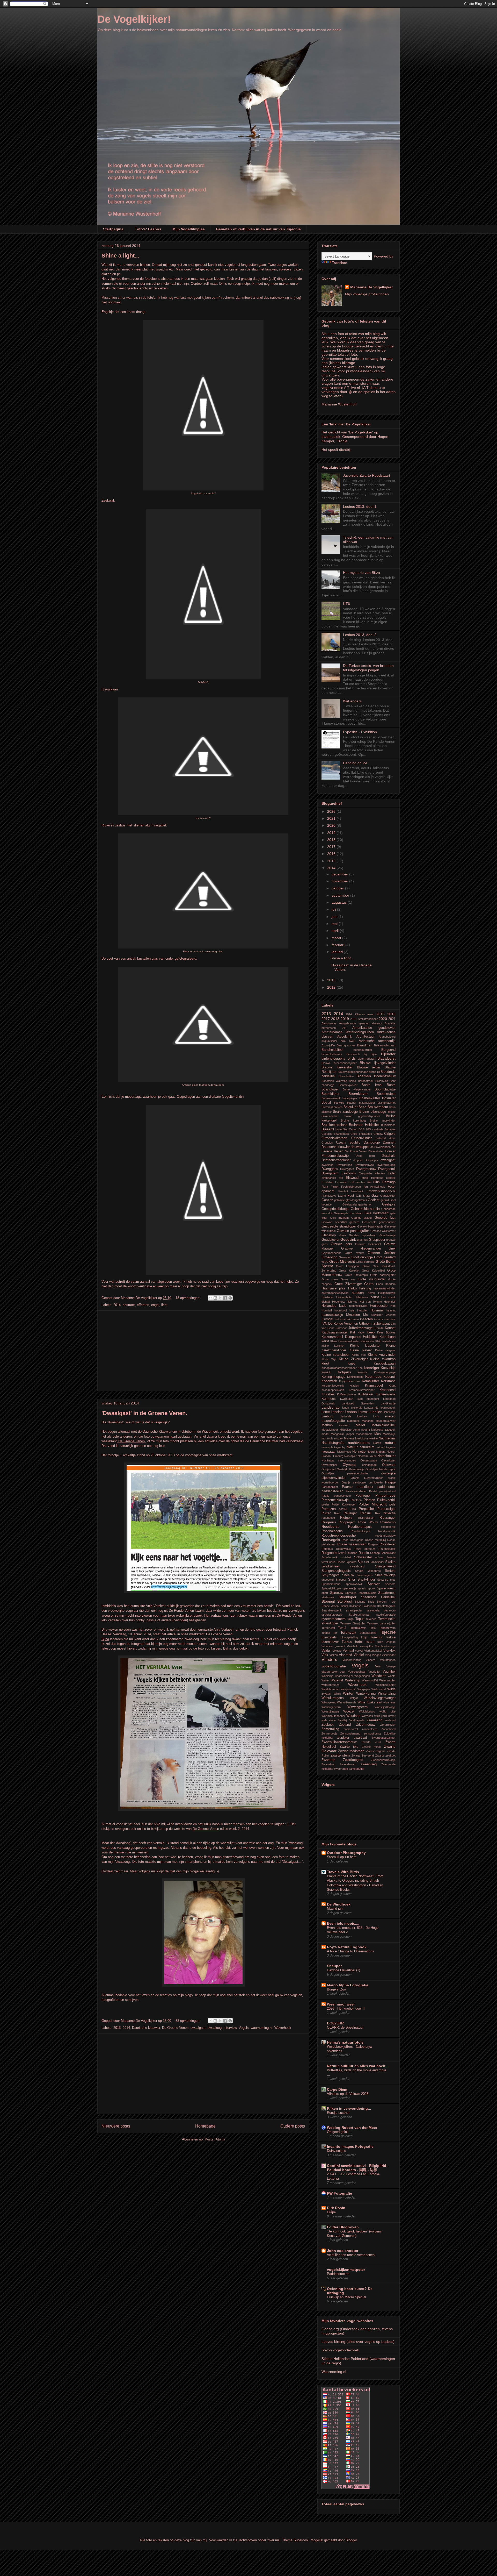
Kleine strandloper (335, 1355)
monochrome (364, 1434)
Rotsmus (327, 1549)
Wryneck (367, 1716)
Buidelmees (388, 1125)
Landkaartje (388, 1403)
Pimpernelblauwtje (335, 1500)
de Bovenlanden (381, 1147)
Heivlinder (328, 1297)
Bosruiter (389, 1098)
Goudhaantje (388, 1235)
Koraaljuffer (370, 1381)
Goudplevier (330, 1240)
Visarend (345, 1655)
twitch (370, 1642)
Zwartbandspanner (384, 1738)
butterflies (342, 1129)
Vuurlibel (389, 1672)
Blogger (351, 2540)
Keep (371, 1332)
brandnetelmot (387, 1103)
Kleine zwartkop (383, 1359)
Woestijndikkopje (385, 1707)
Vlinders (329, 1660)
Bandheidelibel (332, 1050)
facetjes (361, 1182)
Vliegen (377, 1655)
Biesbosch (353, 1054)
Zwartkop (328, 1760)
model (325, 1434)
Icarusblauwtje (332, 1315)
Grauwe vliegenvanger (361, 1248)
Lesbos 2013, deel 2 (360, 635)
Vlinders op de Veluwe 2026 (348, 2094)
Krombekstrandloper (362, 1390)
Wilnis (337, 1694)
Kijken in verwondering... (349, 2108)
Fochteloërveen (351, 1187)
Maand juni (335, 1908)
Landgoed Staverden (358, 1403)
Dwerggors (347, 1169)
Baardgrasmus (346, 1045)
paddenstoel (386, 1487)
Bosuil (326, 1103)
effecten (143, 1305)
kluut (325, 1363)
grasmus (363, 1240)
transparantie (368, 1633)
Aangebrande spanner (354, 1023)
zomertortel (351, 1729)
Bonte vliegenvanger (357, 1089)
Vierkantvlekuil (373, 1651)
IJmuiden (353, 1315)
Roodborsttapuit (360, 1527)
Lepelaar (337, 1412)
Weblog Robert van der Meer (352, 2128)
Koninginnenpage (385, 1372)
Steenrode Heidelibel (378, 1597)
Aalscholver (329, 1023)
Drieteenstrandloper (336, 1160)
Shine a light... (120, 256)
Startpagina (113, 229)
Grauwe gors (341, 1244)
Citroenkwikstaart (334, 1138)
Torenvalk (348, 1632)
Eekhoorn (349, 1173)
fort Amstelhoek (374, 1187)
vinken (334, 1655)
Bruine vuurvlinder (383, 1121)
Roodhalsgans (332, 1531)
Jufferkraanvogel (361, 1328)
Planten (369, 1500)
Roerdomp (388, 1522)
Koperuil (389, 1377)
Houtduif (327, 1310)
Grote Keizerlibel (373, 1271)
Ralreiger (350, 1513)
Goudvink (348, 1239)
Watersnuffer (387, 1680)
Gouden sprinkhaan (363, 1235)
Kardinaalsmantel (334, 1332)
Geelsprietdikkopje (335, 1209)
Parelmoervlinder (356, 1491)
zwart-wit (360, 1738)
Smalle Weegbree (368, 1571)
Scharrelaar (388, 1553)
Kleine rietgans (385, 1350)
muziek (339, 1438)
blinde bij (374, 1072)
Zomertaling (330, 1729)
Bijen (374, 1054)
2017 (332, 847)
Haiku (352, 1288)
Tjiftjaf (373, 1628)
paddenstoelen (332, 1491)
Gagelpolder (388, 1196)
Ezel (351, 1182)
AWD (352, 1041)
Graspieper (377, 1240)
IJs (366, 1315)
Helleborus (361, 1297)
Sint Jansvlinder (374, 1562)
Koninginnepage (333, 1377)
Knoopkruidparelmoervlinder (339, 1368)
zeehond (390, 1720)
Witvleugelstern (331, 1707)
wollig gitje (388, 1711)
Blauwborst (386, 1058)
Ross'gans (357, 1540)
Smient (390, 1571)
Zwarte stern (340, 1756)
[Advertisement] (203, 1351)
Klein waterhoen (385, 1341)
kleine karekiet (333, 1346)
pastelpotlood (387, 1491)
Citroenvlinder (361, 1138)
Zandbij (342, 1720)
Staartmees (387, 1593)
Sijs (360, 1562)
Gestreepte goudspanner (379, 1222)
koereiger (372, 1368)
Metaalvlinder (330, 1430)
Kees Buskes (386, 1332)
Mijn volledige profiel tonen (367, 294)
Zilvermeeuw (366, 1725)
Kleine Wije (329, 1359)
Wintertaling (387, 1694)
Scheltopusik (330, 1557)
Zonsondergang (350, 1733)
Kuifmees (329, 1399)
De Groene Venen (175, 2028)
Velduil (326, 1651)
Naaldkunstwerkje (366, 1438)
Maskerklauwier (386, 1421)
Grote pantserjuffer (383, 1275)
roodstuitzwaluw (385, 1536)
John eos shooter (343, 2251)
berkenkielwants (332, 1054)
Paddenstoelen (338, 2274)
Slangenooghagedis (336, 1571)
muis (330, 1438)
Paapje (390, 1482)
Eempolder (366, 1173)
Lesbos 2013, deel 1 (360, 506)
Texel (342, 1628)
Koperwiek (329, 1381)
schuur (379, 1557)
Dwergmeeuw (366, 1169)
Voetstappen (388, 1660)
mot (324, 1438)
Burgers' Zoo (336, 1989)
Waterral (337, 1680)
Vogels (244, 2028)
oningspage (369, 1465)
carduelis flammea (384, 1129)
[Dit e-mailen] (210, 1298)
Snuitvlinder (366, 1580)
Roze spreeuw (365, 1549)
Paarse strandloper (358, 1487)
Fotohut (343, 1191)
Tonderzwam (387, 1628)
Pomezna (329, 1509)
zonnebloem (370, 1729)
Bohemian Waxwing (334, 1081)
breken (338, 1107)
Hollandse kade (334, 1306)
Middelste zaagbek (383, 1430)
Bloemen (364, 1076)
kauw (361, 1332)
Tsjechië (388, 1632)
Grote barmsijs (365, 1262)
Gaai (375, 1196)
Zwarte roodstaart (351, 1751)
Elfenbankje (329, 1178)
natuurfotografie (386, 1447)
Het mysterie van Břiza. (362, 573)
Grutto (369, 1284)
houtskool (341, 1310)
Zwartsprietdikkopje (383, 1760)
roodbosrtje (388, 1527)
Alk (344, 1028)
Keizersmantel (332, 1337)
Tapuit (360, 1619)
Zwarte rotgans (376, 1751)
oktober (338, 888)
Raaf (337, 1513)
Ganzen (327, 1200)
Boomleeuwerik (331, 1098)
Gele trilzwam (339, 1218)
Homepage (205, 2126)
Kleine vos (359, 1355)
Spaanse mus (386, 1580)
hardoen (358, 1293)
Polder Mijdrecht (373, 1504)
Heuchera (338, 1302)
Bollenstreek (366, 1081)
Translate (339, 263)
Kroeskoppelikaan (333, 1390)
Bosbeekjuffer (370, 1098)
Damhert (389, 1143)
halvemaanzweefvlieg (335, 1293)
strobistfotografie (332, 1615)
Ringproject (347, 1522)
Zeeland (345, 1725)
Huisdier (362, 1310)
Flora (325, 1187)
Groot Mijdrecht (342, 1261)
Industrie (340, 1319)
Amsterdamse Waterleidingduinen (348, 1032)
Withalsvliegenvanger (380, 1698)
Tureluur (376, 1637)
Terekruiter (328, 1628)
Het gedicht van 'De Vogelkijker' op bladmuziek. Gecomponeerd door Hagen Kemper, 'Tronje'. (355, 437)
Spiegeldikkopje (331, 1588)
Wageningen (362, 1676)
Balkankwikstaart (385, 1045)
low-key (362, 1416)
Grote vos (348, 1279)
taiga (351, 1619)
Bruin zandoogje (345, 1112)
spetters (390, 1584)
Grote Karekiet (349, 1271)
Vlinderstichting (352, 1660)
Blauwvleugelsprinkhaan (353, 1072)
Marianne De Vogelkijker (371, 287)
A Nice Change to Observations (350, 1951)
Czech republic (348, 1143)
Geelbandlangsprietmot (357, 1204)
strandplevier (354, 1610)
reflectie (390, 1513)
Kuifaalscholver (347, 1394)
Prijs (353, 1509)
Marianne (368, 1421)
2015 (332, 861)
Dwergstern (330, 1173)
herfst (375, 1297)
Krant (392, 1386)
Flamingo (389, 1182)
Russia (364, 1553)
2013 (117, 2028)
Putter (326, 1513)
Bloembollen (346, 1076)
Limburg (327, 1416)
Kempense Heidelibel (361, 1337)
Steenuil (328, 1601)
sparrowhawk (354, 1584)
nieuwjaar (328, 1452)
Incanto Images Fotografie (350, 2146)
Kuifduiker (366, 1394)
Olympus (349, 1465)
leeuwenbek (388, 1408)
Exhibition (327, 1182)
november (340, 881)
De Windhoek (339, 1904)
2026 (332, 811)
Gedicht (374, 1200)
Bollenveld (382, 1081)
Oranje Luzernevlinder (367, 1478)
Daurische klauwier (146, 2028)
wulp (377, 1716)
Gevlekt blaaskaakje (370, 1226)
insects (379, 1319)
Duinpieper (371, 1160)
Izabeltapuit (381, 1324)
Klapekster (368, 1341)
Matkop (327, 1425)
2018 (332, 840)
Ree (378, 1513)
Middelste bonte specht (355, 1430)
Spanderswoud (331, 1584)
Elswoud (352, 1178)
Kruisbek (328, 1394)
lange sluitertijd (352, 1408)
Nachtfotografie (333, 1443)
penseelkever (342, 1496)
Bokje (352, 1081)
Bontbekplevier (348, 1085)
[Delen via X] (220, 1298)
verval (359, 1651)
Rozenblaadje (387, 1549)
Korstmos (388, 1381)
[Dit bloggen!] (215, 1298)
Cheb (354, 1134)
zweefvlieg (369, 1764)
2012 (332, 987)
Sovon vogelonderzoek (340, 2350)
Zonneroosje (329, 1733)
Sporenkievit (386, 1588)
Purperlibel (367, 1509)
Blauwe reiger (369, 1067)
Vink (325, 1655)
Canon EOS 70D (360, 1129)
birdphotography (333, 1059)
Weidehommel (330, 1689)
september (341, 895)
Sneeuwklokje (385, 1575)
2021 (332, 818)
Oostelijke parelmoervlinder (345, 1473)
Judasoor (341, 1328)
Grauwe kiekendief (368, 1244)
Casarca (327, 1134)
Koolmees (373, 1376)
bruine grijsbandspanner (362, 1116)
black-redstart (367, 1059)
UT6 (346, 604)
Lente (326, 1412)
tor (335, 1633)
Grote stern (330, 1279)
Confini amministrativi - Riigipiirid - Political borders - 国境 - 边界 (358, 2168)
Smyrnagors (331, 1575)
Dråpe (331, 2212)
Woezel (349, 1711)
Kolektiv (326, 1372)
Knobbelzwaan (385, 1364)
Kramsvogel (374, 1386)
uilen (380, 1642)
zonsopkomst (372, 1733)
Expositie (341, 1182)
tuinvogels (329, 1637)
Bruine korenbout (353, 1121)
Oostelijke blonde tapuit (381, 1469)
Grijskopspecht (331, 1253)
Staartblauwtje (367, 1593)
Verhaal (348, 1651)
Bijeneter (388, 1054)
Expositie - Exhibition (360, 732)
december (340, 874)
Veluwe (337, 1651)
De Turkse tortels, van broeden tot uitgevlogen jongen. (368, 668)
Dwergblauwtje (365, 1165)
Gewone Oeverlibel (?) (343, 1970)
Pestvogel (363, 1496)
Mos (378, 1434)
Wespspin (364, 1689)
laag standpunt (368, 1399)
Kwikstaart (347, 1399)
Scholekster (363, 1557)
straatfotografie (386, 1606)
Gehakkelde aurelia (365, 1209)
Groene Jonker (382, 1253)
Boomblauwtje (385, 1089)
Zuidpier (343, 1738)
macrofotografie (333, 1421)
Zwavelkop (328, 1764)
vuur (343, 1672)
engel (155, 1305)
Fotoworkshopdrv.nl (381, 1191)
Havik (371, 1293)
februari (338, 945)
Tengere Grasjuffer (353, 1623)
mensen (344, 1425)
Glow (343, 1235)
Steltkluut (345, 1601)
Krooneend (388, 1390)
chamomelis (341, 1134)
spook (371, 1588)
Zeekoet (328, 1725)
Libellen (376, 1412)
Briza (362, 1107)
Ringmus (329, 1522)
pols (392, 1504)
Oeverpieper (329, 1465)
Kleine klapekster (365, 1346)
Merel (360, 1425)
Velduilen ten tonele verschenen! (351, 2255)
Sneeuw (348, 1575)
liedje (392, 1412)
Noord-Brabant (376, 1452)
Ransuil (366, 1513)
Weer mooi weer (341, 2004)
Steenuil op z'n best (342, 1857)
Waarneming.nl (334, 2372)
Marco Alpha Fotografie (348, 1985)
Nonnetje (359, 1452)
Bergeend (388, 1050)
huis (352, 1310)
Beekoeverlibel (363, 1050)
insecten (366, 1319)
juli (334, 909)
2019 (332, 833)
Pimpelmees (385, 1495)
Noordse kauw (367, 1456)
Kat (353, 1332)
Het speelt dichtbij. (337, 449)
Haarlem (390, 1284)
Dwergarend (344, 1165)
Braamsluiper (367, 1103)
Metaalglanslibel (383, 1425)
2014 (117, 1305)
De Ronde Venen (356, 1151)
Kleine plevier (361, 1350)
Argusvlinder (329, 1041)
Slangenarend (385, 1566)
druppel (358, 1160)
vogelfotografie (334, 1666)
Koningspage (355, 1377)
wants (392, 1676)
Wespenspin (348, 1689)
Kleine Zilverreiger (353, 1359)
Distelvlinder (376, 1151)
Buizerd (328, 1129)
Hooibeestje (379, 1306)
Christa (378, 1134)
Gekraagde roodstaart (348, 1213)
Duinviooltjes (337, 2151)
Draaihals (389, 1156)
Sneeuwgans (365, 1575)
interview (230, 2028)
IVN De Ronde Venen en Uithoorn (346, 1324)
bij (365, 1054)
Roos (345, 1540)
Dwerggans (330, 1169)
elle (341, 1178)
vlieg (368, 1655)
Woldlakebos (367, 1711)
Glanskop (329, 1235)
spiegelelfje (349, 1588)
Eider (392, 1173)
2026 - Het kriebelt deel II (346, 2008)
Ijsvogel (327, 1319)
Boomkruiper (386, 1094)
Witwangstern (357, 1707)
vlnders (371, 1660)
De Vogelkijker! (134, 19)
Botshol (351, 1103)
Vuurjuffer (374, 1672)
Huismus (377, 1310)
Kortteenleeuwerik (333, 1386)
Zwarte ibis (349, 1747)
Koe (360, 1368)
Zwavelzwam (348, 1764)
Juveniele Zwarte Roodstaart (367, 475)
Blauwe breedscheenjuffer (339, 1063)
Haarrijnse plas (333, 1288)
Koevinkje (388, 1368)
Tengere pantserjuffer (381, 1623)
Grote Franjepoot (348, 1266)
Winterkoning (366, 1694)
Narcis (377, 1443)
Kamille (379, 1328)
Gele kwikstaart (377, 1213)
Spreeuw (337, 1593)
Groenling (330, 1257)
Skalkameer (330, 1566)
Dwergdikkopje (386, 1165)
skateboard (357, 1566)
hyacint (391, 1310)
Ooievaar (389, 1465)
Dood (359, 1156)
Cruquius (327, 1143)
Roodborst (330, 1526)
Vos (378, 1666)
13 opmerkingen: (188, 1298)
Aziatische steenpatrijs (377, 1041)
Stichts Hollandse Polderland (358, 1606)
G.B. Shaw (363, 1196)
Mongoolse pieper (342, 1434)
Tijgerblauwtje (358, 1628)
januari (338, 952)
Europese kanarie (383, 1178)
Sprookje (351, 1593)
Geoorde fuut (385, 1218)
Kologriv (363, 1372)
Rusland (352, 1553)
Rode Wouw (368, 1522)
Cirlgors (390, 1134)
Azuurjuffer (328, 1045)
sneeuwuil (328, 1580)
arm (343, 1041)
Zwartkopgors (353, 1760)
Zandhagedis (357, 1720)
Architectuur (366, 1037)
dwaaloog (215, 2028)
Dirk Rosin (336, 2208)
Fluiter (335, 1187)
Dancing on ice (355, 763)
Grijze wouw (354, 1253)
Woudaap (353, 1716)
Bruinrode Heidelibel (364, 1125)
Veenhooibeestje (385, 1646)
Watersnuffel (370, 1680)
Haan (379, 1284)
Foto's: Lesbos (148, 229)
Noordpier (350, 1456)
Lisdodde (346, 1416)
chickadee (366, 1134)
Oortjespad (328, 1469)
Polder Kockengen (344, 1504)
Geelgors (389, 1204)
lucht (376, 1416)
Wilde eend (379, 1689)
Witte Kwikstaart (370, 1702)
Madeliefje (353, 1421)
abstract (129, 1305)
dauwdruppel (360, 1147)
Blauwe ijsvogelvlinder (378, 1063)
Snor (352, 1580)
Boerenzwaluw (385, 1076)
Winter (348, 1693)
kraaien (354, 1386)
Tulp (364, 1637)
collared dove (386, 1138)
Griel (392, 1248)
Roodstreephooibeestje (339, 1536)
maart (337, 938)
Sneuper (341, 1580)
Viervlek (389, 1651)
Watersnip (353, 1680)
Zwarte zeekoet (386, 1756)
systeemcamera (334, 1619)
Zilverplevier (388, 1725)
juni (335, 917)
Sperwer (374, 1584)
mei (335, 924)
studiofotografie (386, 1615)
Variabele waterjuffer (360, 1646)
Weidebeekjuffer (385, 1685)
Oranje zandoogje (354, 1482)
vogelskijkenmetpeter (346, 2270)
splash (362, 1588)
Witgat (354, 1698)
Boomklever (358, 1094)
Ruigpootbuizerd (334, 1553)
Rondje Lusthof (338, 2113)
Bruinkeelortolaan (334, 1125)
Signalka (351, 1562)
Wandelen (379, 1676)
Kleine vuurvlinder (382, 1355)
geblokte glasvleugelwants (351, 1200)
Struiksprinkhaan (360, 1615)
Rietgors (346, 1518)
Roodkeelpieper (361, 1531)
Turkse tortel (352, 1642)
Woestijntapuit (330, 1711)
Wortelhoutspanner (333, 1716)
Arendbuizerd (387, 1037)
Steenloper (348, 1597)
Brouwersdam (378, 1107)
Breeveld (327, 1107)
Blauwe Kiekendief (337, 1067)
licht (164, 1305)
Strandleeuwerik (332, 1610)
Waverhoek (283, 2028)
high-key (352, 1302)
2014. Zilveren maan (360, 1014)
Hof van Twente (371, 1302)
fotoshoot (357, 1191)
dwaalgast (198, 2028)
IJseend (390, 1315)
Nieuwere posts (116, 2126)
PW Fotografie (339, 2193)
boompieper (350, 1098)
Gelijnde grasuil (362, 1218)
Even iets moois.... (343, 1923)
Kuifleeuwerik (386, 1394)
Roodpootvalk (387, 1531)
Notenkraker (386, 1456)
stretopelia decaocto (381, 1610)
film (369, 1182)
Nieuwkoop (344, 1452)
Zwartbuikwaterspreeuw (339, 1742)
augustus (340, 902)
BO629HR (335, 2023)
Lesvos (363, 1412)
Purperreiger (386, 1509)
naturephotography (333, 1447)
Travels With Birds (343, 1872)
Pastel (373, 1491)
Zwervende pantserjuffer (349, 1769)
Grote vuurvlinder (371, 1279)
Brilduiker (350, 1107)
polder (325, 1504)
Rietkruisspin (366, 1518)
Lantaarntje (371, 1408)
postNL (343, 1509)
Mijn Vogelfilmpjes (189, 229)
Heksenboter (344, 1297)
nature (390, 1443)
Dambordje (372, 1143)
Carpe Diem (337, 2089)
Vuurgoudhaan (357, 1672)
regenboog (328, 1518)
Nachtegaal (387, 1438)
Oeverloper (388, 1460)
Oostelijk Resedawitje (350, 1469)
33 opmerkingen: (188, 2021)
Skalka (390, 1562)
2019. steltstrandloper (364, 1019)
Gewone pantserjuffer (353, 1231)
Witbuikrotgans (333, 1698)
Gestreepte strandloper (339, 1226)
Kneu (352, 1364)
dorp (372, 1156)
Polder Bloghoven (343, 2227)
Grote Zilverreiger (348, 1284)
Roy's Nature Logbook (347, 1947)
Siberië (341, 1562)
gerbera (354, 1222)
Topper (326, 1633)
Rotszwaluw (344, 1549)
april (336, 931)
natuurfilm (367, 1447)
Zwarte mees (371, 1747)
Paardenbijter (330, 1487)
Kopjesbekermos (350, 1381)
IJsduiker (377, 1315)
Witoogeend (329, 1702)
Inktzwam (353, 1319)
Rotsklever (388, 1544)
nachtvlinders (359, 1443)
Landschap (331, 1407)
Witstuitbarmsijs (347, 1702)
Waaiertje (327, 1676)
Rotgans (373, 1544)
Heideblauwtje (387, 1293)
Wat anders (352, 701)
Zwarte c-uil (371, 1742)
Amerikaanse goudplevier (374, 1028)
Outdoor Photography (346, 1853)
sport (325, 1593)
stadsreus (328, 1597)
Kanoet (390, 1328)
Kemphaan (388, 1337)
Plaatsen (356, 1500)
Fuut (351, 1196)
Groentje (344, 1257)
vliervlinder (389, 1655)
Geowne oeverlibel (334, 1222)
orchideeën (376, 1482)
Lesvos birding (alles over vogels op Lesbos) (358, 2342)
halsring (365, 1288)
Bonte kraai (372, 1085)
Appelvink (345, 1037)
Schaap (375, 1553)
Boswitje (339, 1103)
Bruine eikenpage (372, 1112)
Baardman (365, 1045)
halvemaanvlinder (385, 1288)
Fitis (377, 1182)
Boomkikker (330, 1094)
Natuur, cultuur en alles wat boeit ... (358, 2066)
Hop (393, 1306)
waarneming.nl (262, 2028)
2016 (332, 854)
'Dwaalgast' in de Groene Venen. (144, 1413)
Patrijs (325, 1496)
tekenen (371, 1619)
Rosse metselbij (375, 1540)
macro (390, 1416)
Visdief (359, 1655)
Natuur (352, 1447)
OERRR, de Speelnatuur (345, 2027)
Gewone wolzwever (383, 1231)
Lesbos (351, 1412)
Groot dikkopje (362, 1257)
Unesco (391, 1642)
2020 (332, 825)
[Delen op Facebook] (225, 1298)
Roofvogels (331, 1540)
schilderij (346, 1557)
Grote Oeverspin (356, 1275)
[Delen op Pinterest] (230, 1298)
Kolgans (344, 1372)
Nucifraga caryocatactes (339, 1460)
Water (325, 1680)
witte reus (389, 1702)
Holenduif (390, 1302)
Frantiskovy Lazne (334, 1196)
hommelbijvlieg (358, 1306)
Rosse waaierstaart (352, 1544)
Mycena (349, 1438)
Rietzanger (388, 1518)
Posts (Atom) (215, 2139)
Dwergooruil (387, 1169)
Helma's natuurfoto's (345, 2042)
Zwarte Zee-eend (363, 1756)
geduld (385, 1200)
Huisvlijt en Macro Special (346, 2297)
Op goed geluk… (339, 2132)
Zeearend (375, 1720)
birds (352, 1058)
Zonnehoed (388, 1729)
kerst (325, 1341)
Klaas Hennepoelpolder (345, 1341)
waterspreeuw (330, 1685)
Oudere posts (293, 2126)
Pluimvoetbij (386, 1500)
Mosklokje (389, 1434)
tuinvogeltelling (349, 1637)
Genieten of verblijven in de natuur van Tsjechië (258, 229)
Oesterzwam (369, 1460)
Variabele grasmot (333, 1646)
